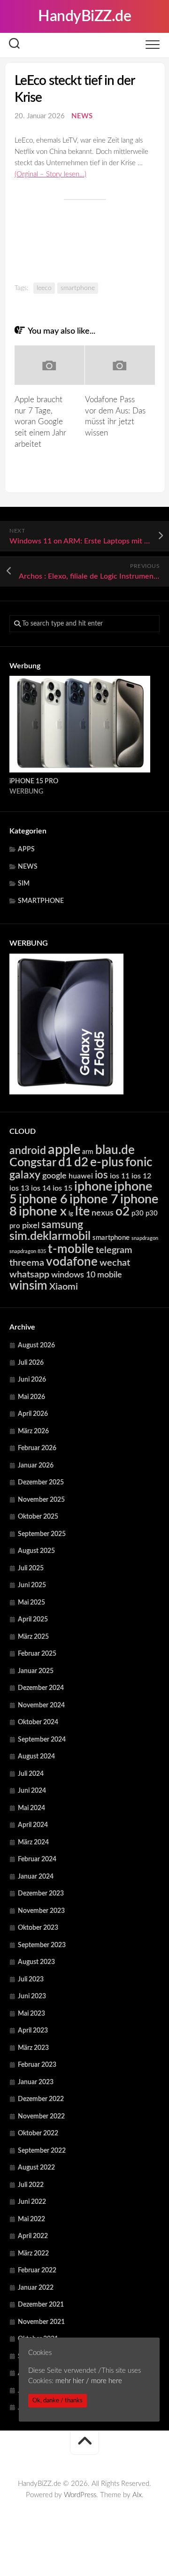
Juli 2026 (31, 1363)
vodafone (72, 1262)
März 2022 (33, 2254)
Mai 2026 (31, 1397)
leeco (44, 288)
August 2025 (36, 1551)
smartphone (78, 288)
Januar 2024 (36, 1877)
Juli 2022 (31, 2185)
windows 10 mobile (87, 1275)
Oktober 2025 (38, 1517)
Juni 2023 (32, 1996)
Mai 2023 (31, 2014)
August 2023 (36, 1962)
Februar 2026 (37, 1448)
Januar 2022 (36, 2288)
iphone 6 (43, 1199)
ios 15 (62, 1188)
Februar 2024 (37, 1859)
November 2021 (41, 2322)
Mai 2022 (31, 2219)
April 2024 (33, 1825)
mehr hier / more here (89, 2381)
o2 (123, 1212)
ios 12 (141, 1176)
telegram (114, 1250)
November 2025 (41, 1500)
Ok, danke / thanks (58, 2400)
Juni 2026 (32, 1380)
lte (82, 1212)
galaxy (25, 1175)
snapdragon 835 (28, 1251)
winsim (28, 1286)
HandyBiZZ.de (84, 16)
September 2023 (42, 1945)
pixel (31, 1226)
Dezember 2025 (41, 1483)
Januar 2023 (36, 2082)
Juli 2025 (31, 1568)
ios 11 (120, 1176)
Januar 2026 (36, 1466)
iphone (93, 1187)
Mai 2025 (31, 1603)
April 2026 (33, 1414)
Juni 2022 (32, 2202)
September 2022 (42, 2151)
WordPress (80, 2495)
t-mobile (71, 1249)
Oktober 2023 (38, 1928)
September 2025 (42, 1534)
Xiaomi (64, 1287)
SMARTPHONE (41, 901)
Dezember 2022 (41, 2099)
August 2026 (36, 1345)
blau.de (115, 1150)
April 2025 (33, 1620)
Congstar (33, 1163)
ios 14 (41, 1188)
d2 (81, 1162)
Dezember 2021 (41, 2305)
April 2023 (33, 2031)
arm (88, 1152)
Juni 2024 (32, 1791)
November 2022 (41, 2117)
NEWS (82, 116)
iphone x (43, 1212)
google (54, 1176)
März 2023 (33, 2048)
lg (71, 1214)
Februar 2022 (37, 2270)
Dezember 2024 (41, 1688)
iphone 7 (94, 1199)
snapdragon (145, 1238)
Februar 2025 (37, 1654)
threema (27, 1263)
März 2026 (33, 1431)
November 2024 (41, 1705)
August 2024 (36, 1757)
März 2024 (33, 1842)
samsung (62, 1225)
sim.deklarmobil (50, 1236)
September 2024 (42, 1740)
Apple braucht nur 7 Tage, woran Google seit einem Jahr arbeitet (40, 422)
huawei (81, 1176)
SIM (24, 884)
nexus (103, 1213)
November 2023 (41, 1911)
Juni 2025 (32, 1585)
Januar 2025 (36, 1671)
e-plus (107, 1162)
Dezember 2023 (41, 1894)
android (28, 1151)
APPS (26, 849)
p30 (138, 1213)
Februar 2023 (37, 2065)
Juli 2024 (31, 1774)
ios (101, 1175)
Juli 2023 (31, 1980)
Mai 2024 (31, 1808)
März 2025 (33, 1637)
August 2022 (36, 2168)
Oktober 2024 (38, 1722)
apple (64, 1150)
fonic (139, 1162)
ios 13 (19, 1188)
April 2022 (33, 2236)
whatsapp (29, 1275)
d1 (65, 1162)
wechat (115, 1263)
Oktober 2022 (38, 2133)
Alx (137, 2495)
